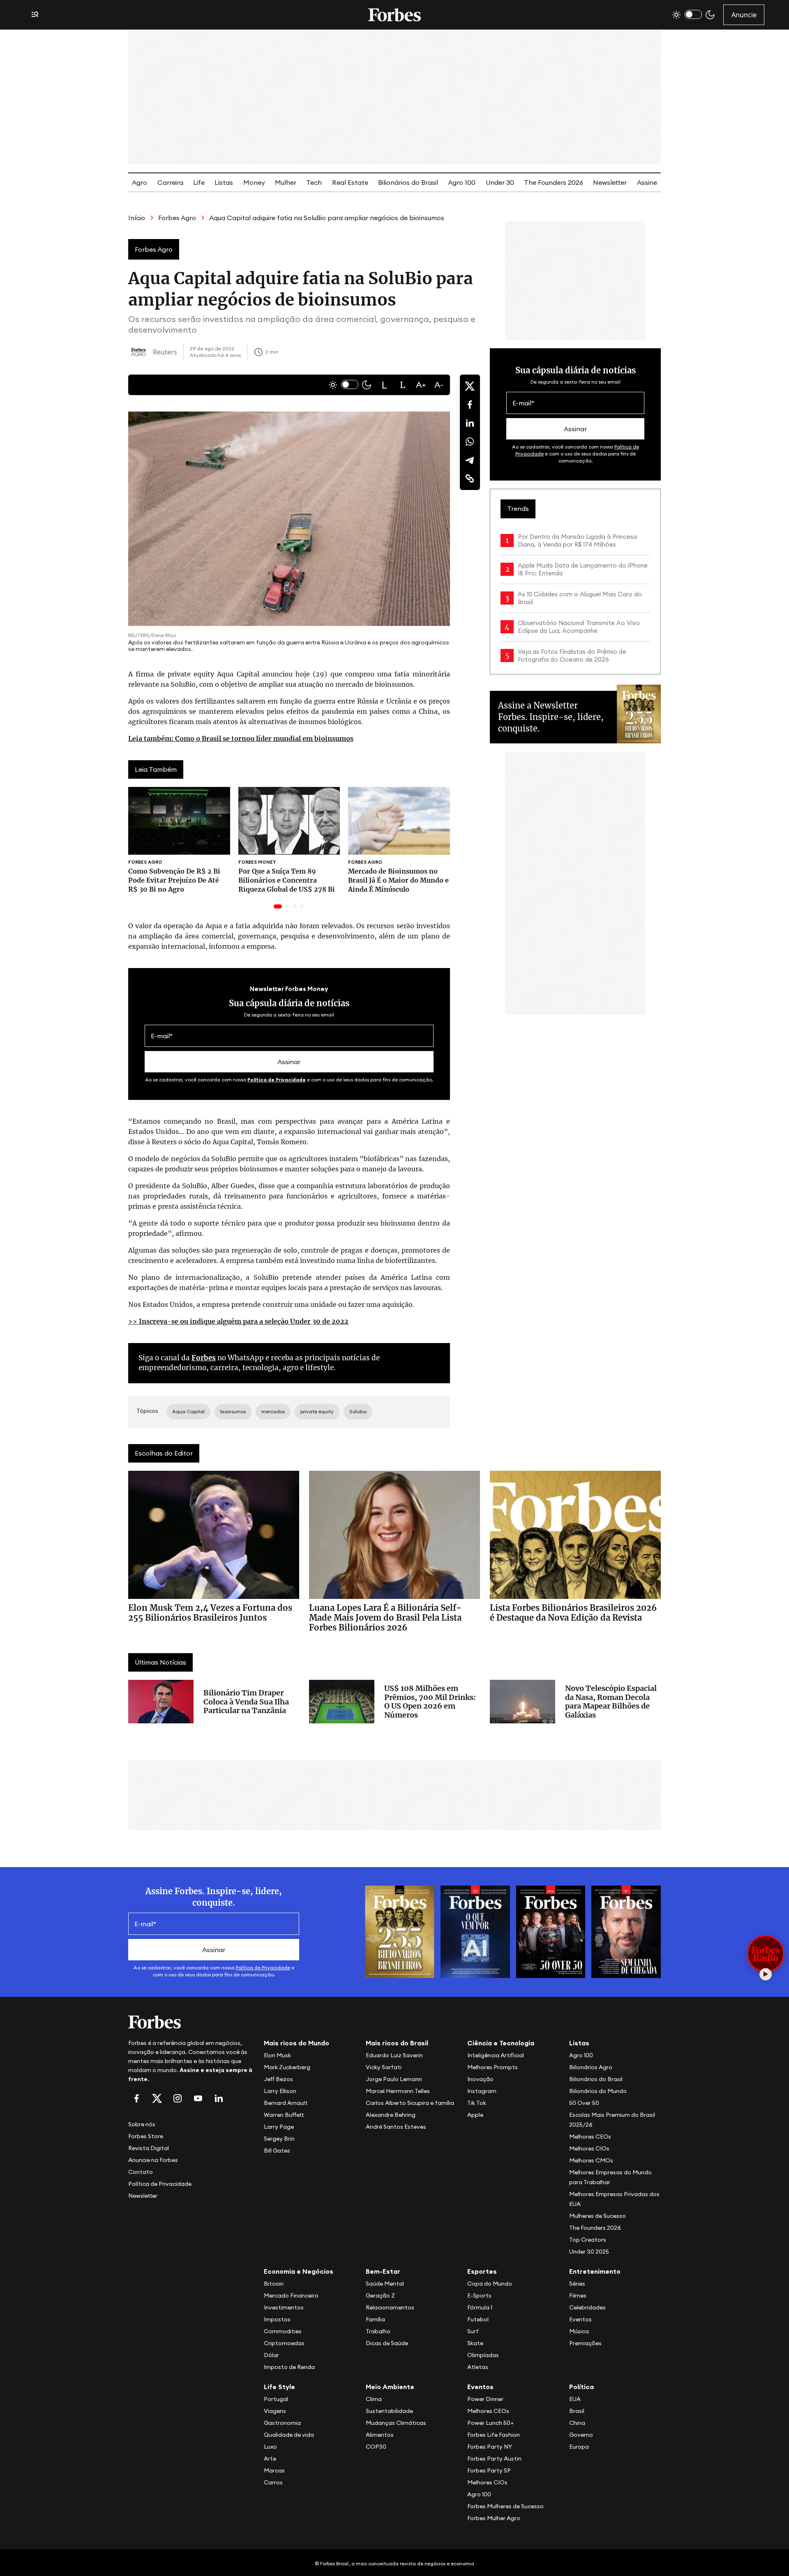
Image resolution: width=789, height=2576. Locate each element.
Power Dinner (485, 2399)
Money (254, 182)
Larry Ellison (280, 2091)
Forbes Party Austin (494, 2459)
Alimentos (380, 2435)
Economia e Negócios (299, 2271)
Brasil (577, 2411)
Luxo (270, 2447)
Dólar (271, 2355)
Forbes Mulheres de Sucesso (505, 2506)
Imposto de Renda (289, 2367)
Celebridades (587, 2307)
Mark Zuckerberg (287, 2067)
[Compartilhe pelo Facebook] (470, 405)
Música (579, 2331)
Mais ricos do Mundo (296, 2043)
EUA (575, 2399)
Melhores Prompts (493, 2067)
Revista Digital (149, 2148)
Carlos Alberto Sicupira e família (410, 2103)
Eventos (580, 2319)
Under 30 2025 (589, 2252)
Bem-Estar (383, 2271)
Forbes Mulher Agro (494, 2518)
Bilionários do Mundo (598, 2091)
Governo (581, 2435)
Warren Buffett (284, 2115)
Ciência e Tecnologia (501, 2043)
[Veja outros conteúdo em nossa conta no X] (157, 2098)
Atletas (478, 2367)
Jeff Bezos (278, 2079)
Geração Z (380, 2295)
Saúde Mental (385, 2284)
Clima (374, 2399)
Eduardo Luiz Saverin (394, 2055)
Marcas (274, 2470)
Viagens (275, 2411)
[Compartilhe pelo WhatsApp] (470, 442)
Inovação (480, 2079)
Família (375, 2319)
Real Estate (350, 182)
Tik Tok (477, 2103)
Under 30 (500, 182)
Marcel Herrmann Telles (398, 2091)
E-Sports (479, 2295)
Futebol (478, 2319)
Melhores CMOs (591, 2160)
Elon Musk (277, 2055)
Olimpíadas (483, 2355)
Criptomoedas (284, 2343)
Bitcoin (274, 2284)
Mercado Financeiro (291, 2295)
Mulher (286, 182)
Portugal (276, 2399)
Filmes (578, 2295)
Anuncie (744, 15)
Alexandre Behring (391, 2115)
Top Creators (588, 2240)
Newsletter (610, 182)
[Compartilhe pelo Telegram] (470, 460)
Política (581, 2387)
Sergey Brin (279, 2139)
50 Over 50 (584, 2103)
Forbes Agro (177, 218)
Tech (314, 182)
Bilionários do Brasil (408, 182)
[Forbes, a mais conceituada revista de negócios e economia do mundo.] (394, 15)
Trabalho (378, 2331)
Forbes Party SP (489, 2470)
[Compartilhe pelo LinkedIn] (470, 423)
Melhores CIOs (589, 2148)
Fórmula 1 (480, 2307)
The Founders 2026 (554, 182)
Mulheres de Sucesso (598, 2216)
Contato (141, 2172)
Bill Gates (277, 2150)
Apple (475, 2115)
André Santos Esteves (396, 2127)
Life (199, 182)
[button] (385, 385)
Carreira (170, 182)
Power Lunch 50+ (490, 2423)
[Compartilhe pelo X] (470, 386)
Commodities (283, 2331)
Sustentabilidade (389, 2411)
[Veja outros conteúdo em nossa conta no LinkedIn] (219, 2098)
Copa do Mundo (490, 2284)
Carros (273, 2482)
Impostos (277, 2319)
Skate (475, 2343)
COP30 (376, 2447)
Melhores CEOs (590, 2137)
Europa (579, 2447)
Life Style (279, 2387)
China (577, 2423)
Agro (140, 182)
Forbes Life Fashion (494, 2435)
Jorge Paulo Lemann (394, 2079)
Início (137, 218)
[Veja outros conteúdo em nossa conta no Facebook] (136, 2098)
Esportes (482, 2271)
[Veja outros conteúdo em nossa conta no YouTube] (198, 2098)
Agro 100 (462, 182)
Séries (577, 2284)
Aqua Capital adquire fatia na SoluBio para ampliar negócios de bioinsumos (327, 218)
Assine (647, 182)
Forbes (204, 1358)
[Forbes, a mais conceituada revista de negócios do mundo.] (191, 2022)
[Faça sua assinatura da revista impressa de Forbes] (400, 1931)
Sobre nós (142, 2124)
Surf (473, 2331)
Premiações (585, 2343)
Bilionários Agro (591, 2067)
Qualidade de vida (289, 2435)
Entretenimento (595, 2271)
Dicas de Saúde (387, 2343)
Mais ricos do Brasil (397, 2043)
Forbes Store (146, 2136)
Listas (224, 182)
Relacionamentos (390, 2307)
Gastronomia (282, 2423)
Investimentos (284, 2307)
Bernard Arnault (286, 2103)
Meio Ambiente (390, 2387)
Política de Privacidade (277, 1080)
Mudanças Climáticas (396, 2423)
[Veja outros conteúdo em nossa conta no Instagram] (178, 2098)
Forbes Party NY (490, 2447)
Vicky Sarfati (384, 2067)
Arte (270, 2459)
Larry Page (279, 2127)
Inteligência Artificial (496, 2055)
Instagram (482, 2091)
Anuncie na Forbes (153, 2160)
